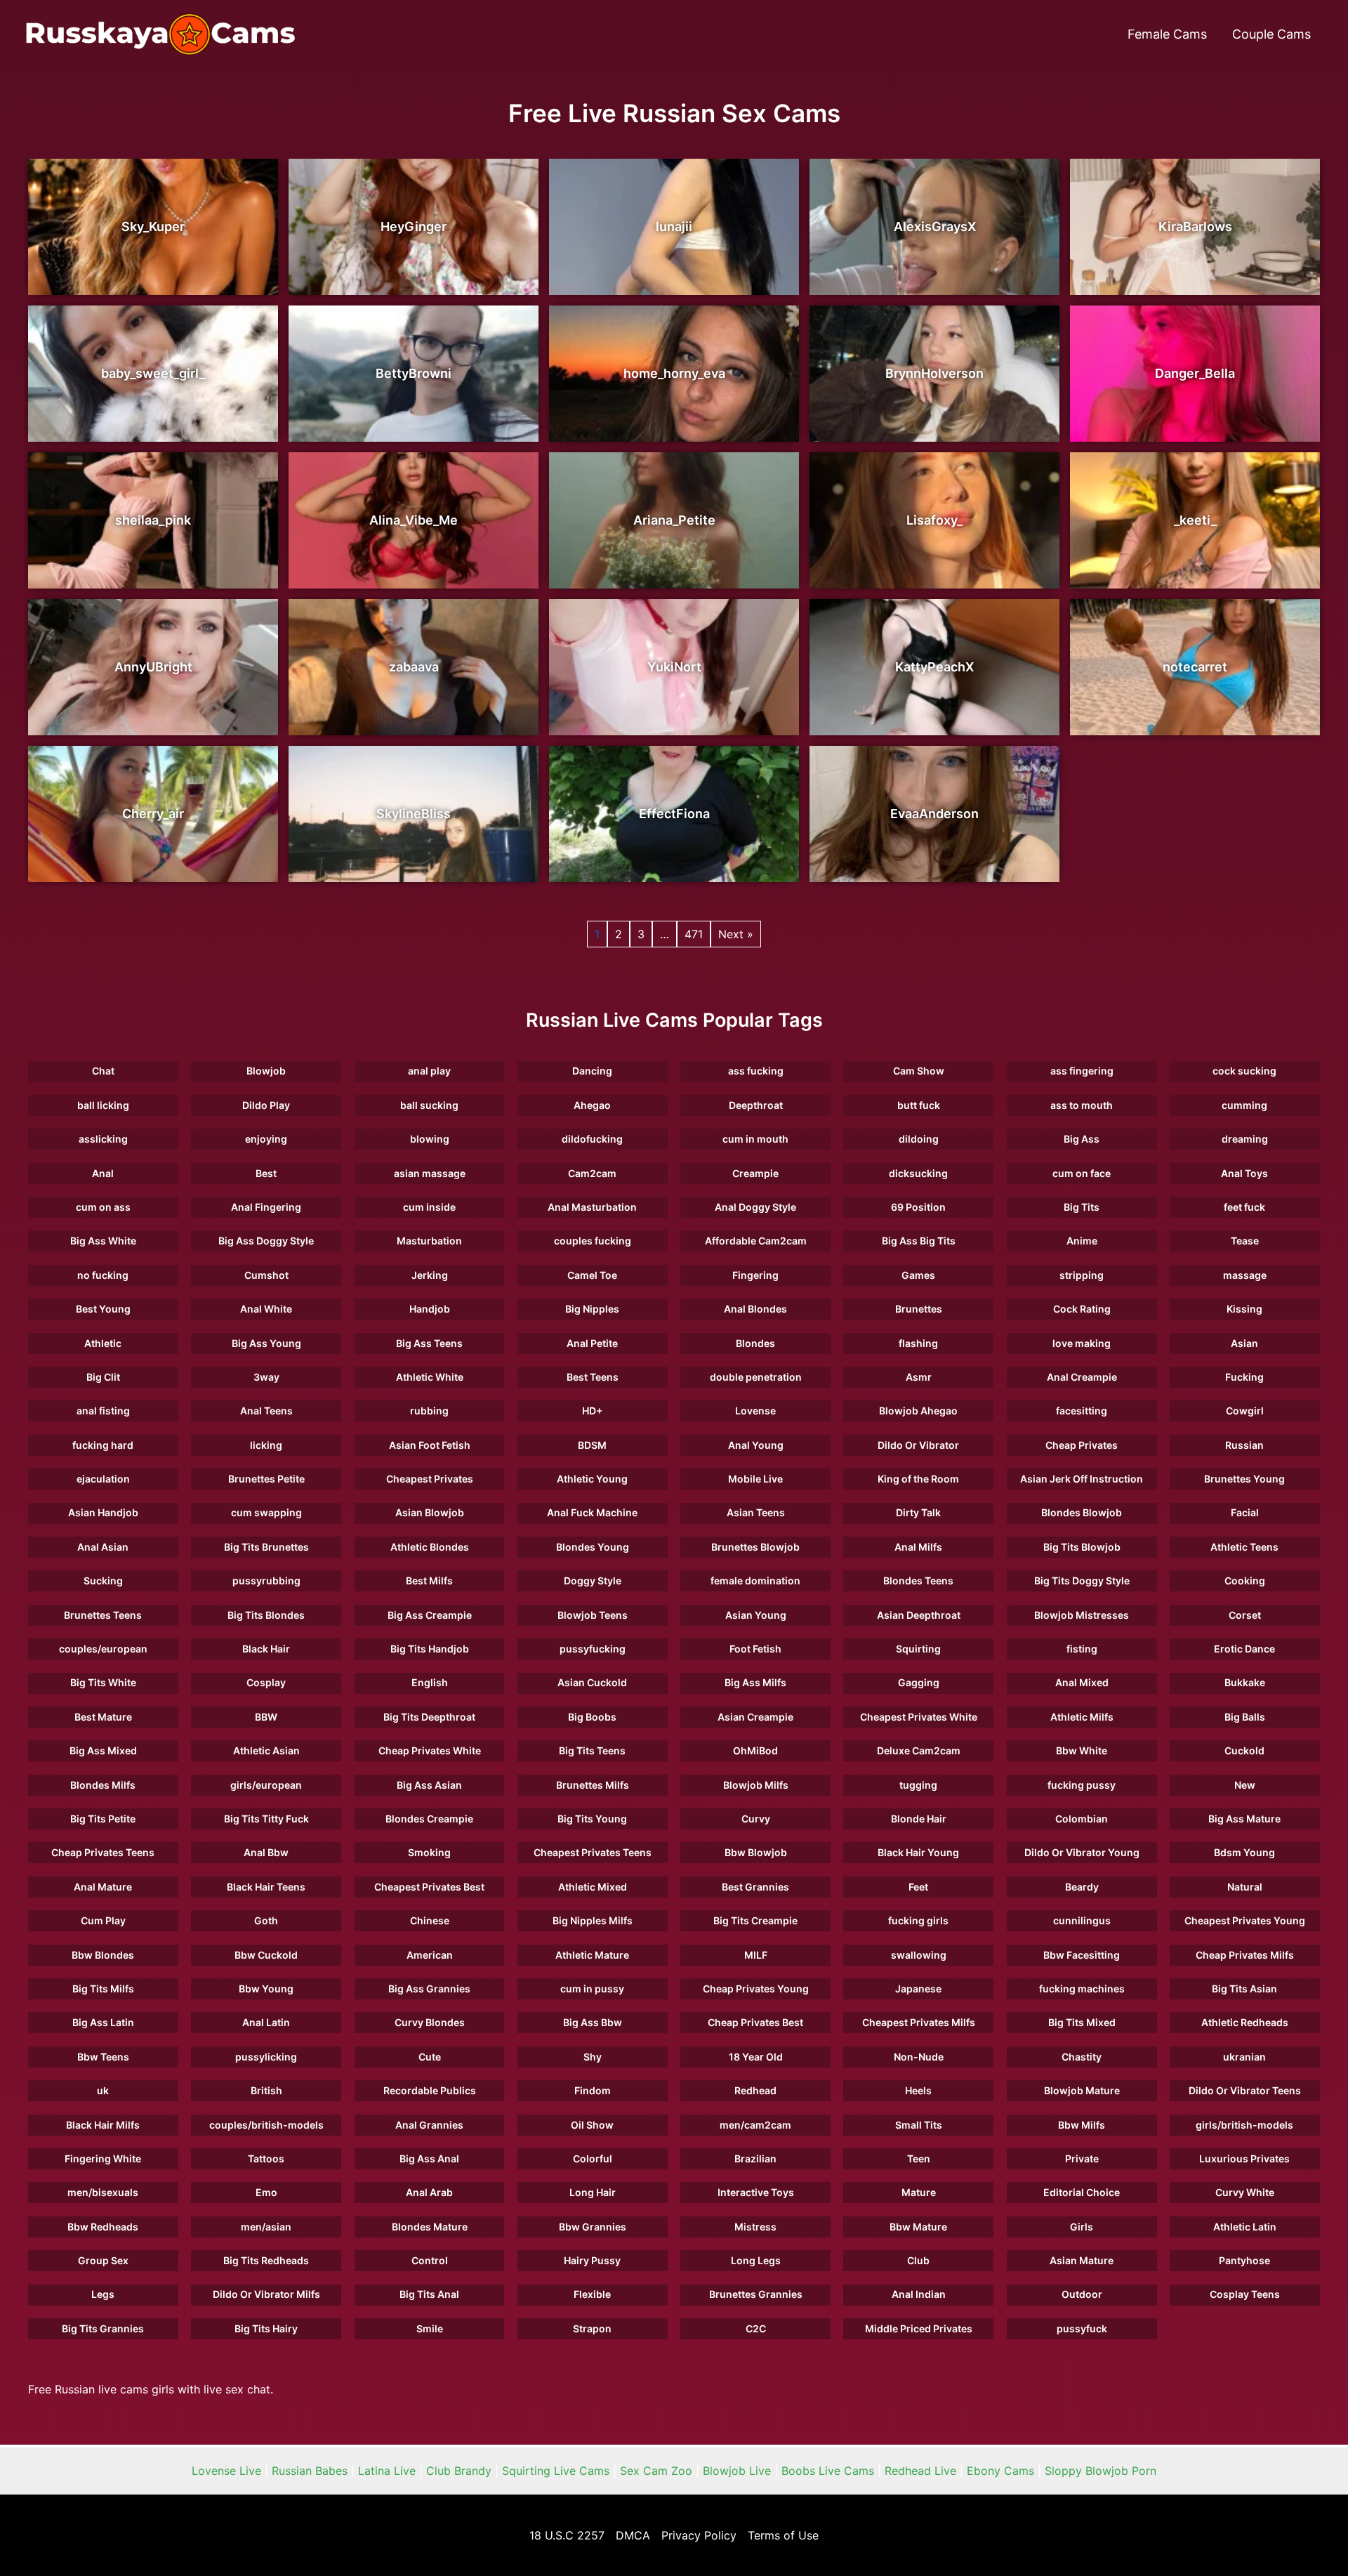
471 (694, 934)
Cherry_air (153, 814)
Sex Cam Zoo (656, 2471)
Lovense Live (226, 2471)
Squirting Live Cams (556, 2471)
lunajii (674, 226)
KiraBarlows (1195, 226)
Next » (736, 934)
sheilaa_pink (153, 520)
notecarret (1195, 667)
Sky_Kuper (153, 226)
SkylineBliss (414, 814)
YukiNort (674, 667)
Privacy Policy (699, 2535)
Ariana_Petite (674, 520)
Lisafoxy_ (934, 520)
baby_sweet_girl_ (153, 373)
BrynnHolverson (934, 373)
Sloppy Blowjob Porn (1101, 2471)
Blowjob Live (737, 2471)
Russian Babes (310, 2471)
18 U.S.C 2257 (567, 2535)
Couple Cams (1271, 34)
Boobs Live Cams (828, 2471)
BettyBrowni (414, 373)
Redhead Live (920, 2471)
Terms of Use (783, 2535)
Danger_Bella (1195, 373)
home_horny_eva (674, 373)
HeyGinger (414, 226)
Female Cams (1167, 34)
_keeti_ (1195, 520)
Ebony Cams (1000, 2471)
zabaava (414, 667)
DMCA (633, 2535)
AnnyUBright (153, 667)
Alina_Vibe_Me (414, 520)
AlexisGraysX (935, 226)
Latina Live (387, 2471)
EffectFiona (674, 814)
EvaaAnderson (934, 814)
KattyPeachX (934, 667)
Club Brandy (459, 2471)
